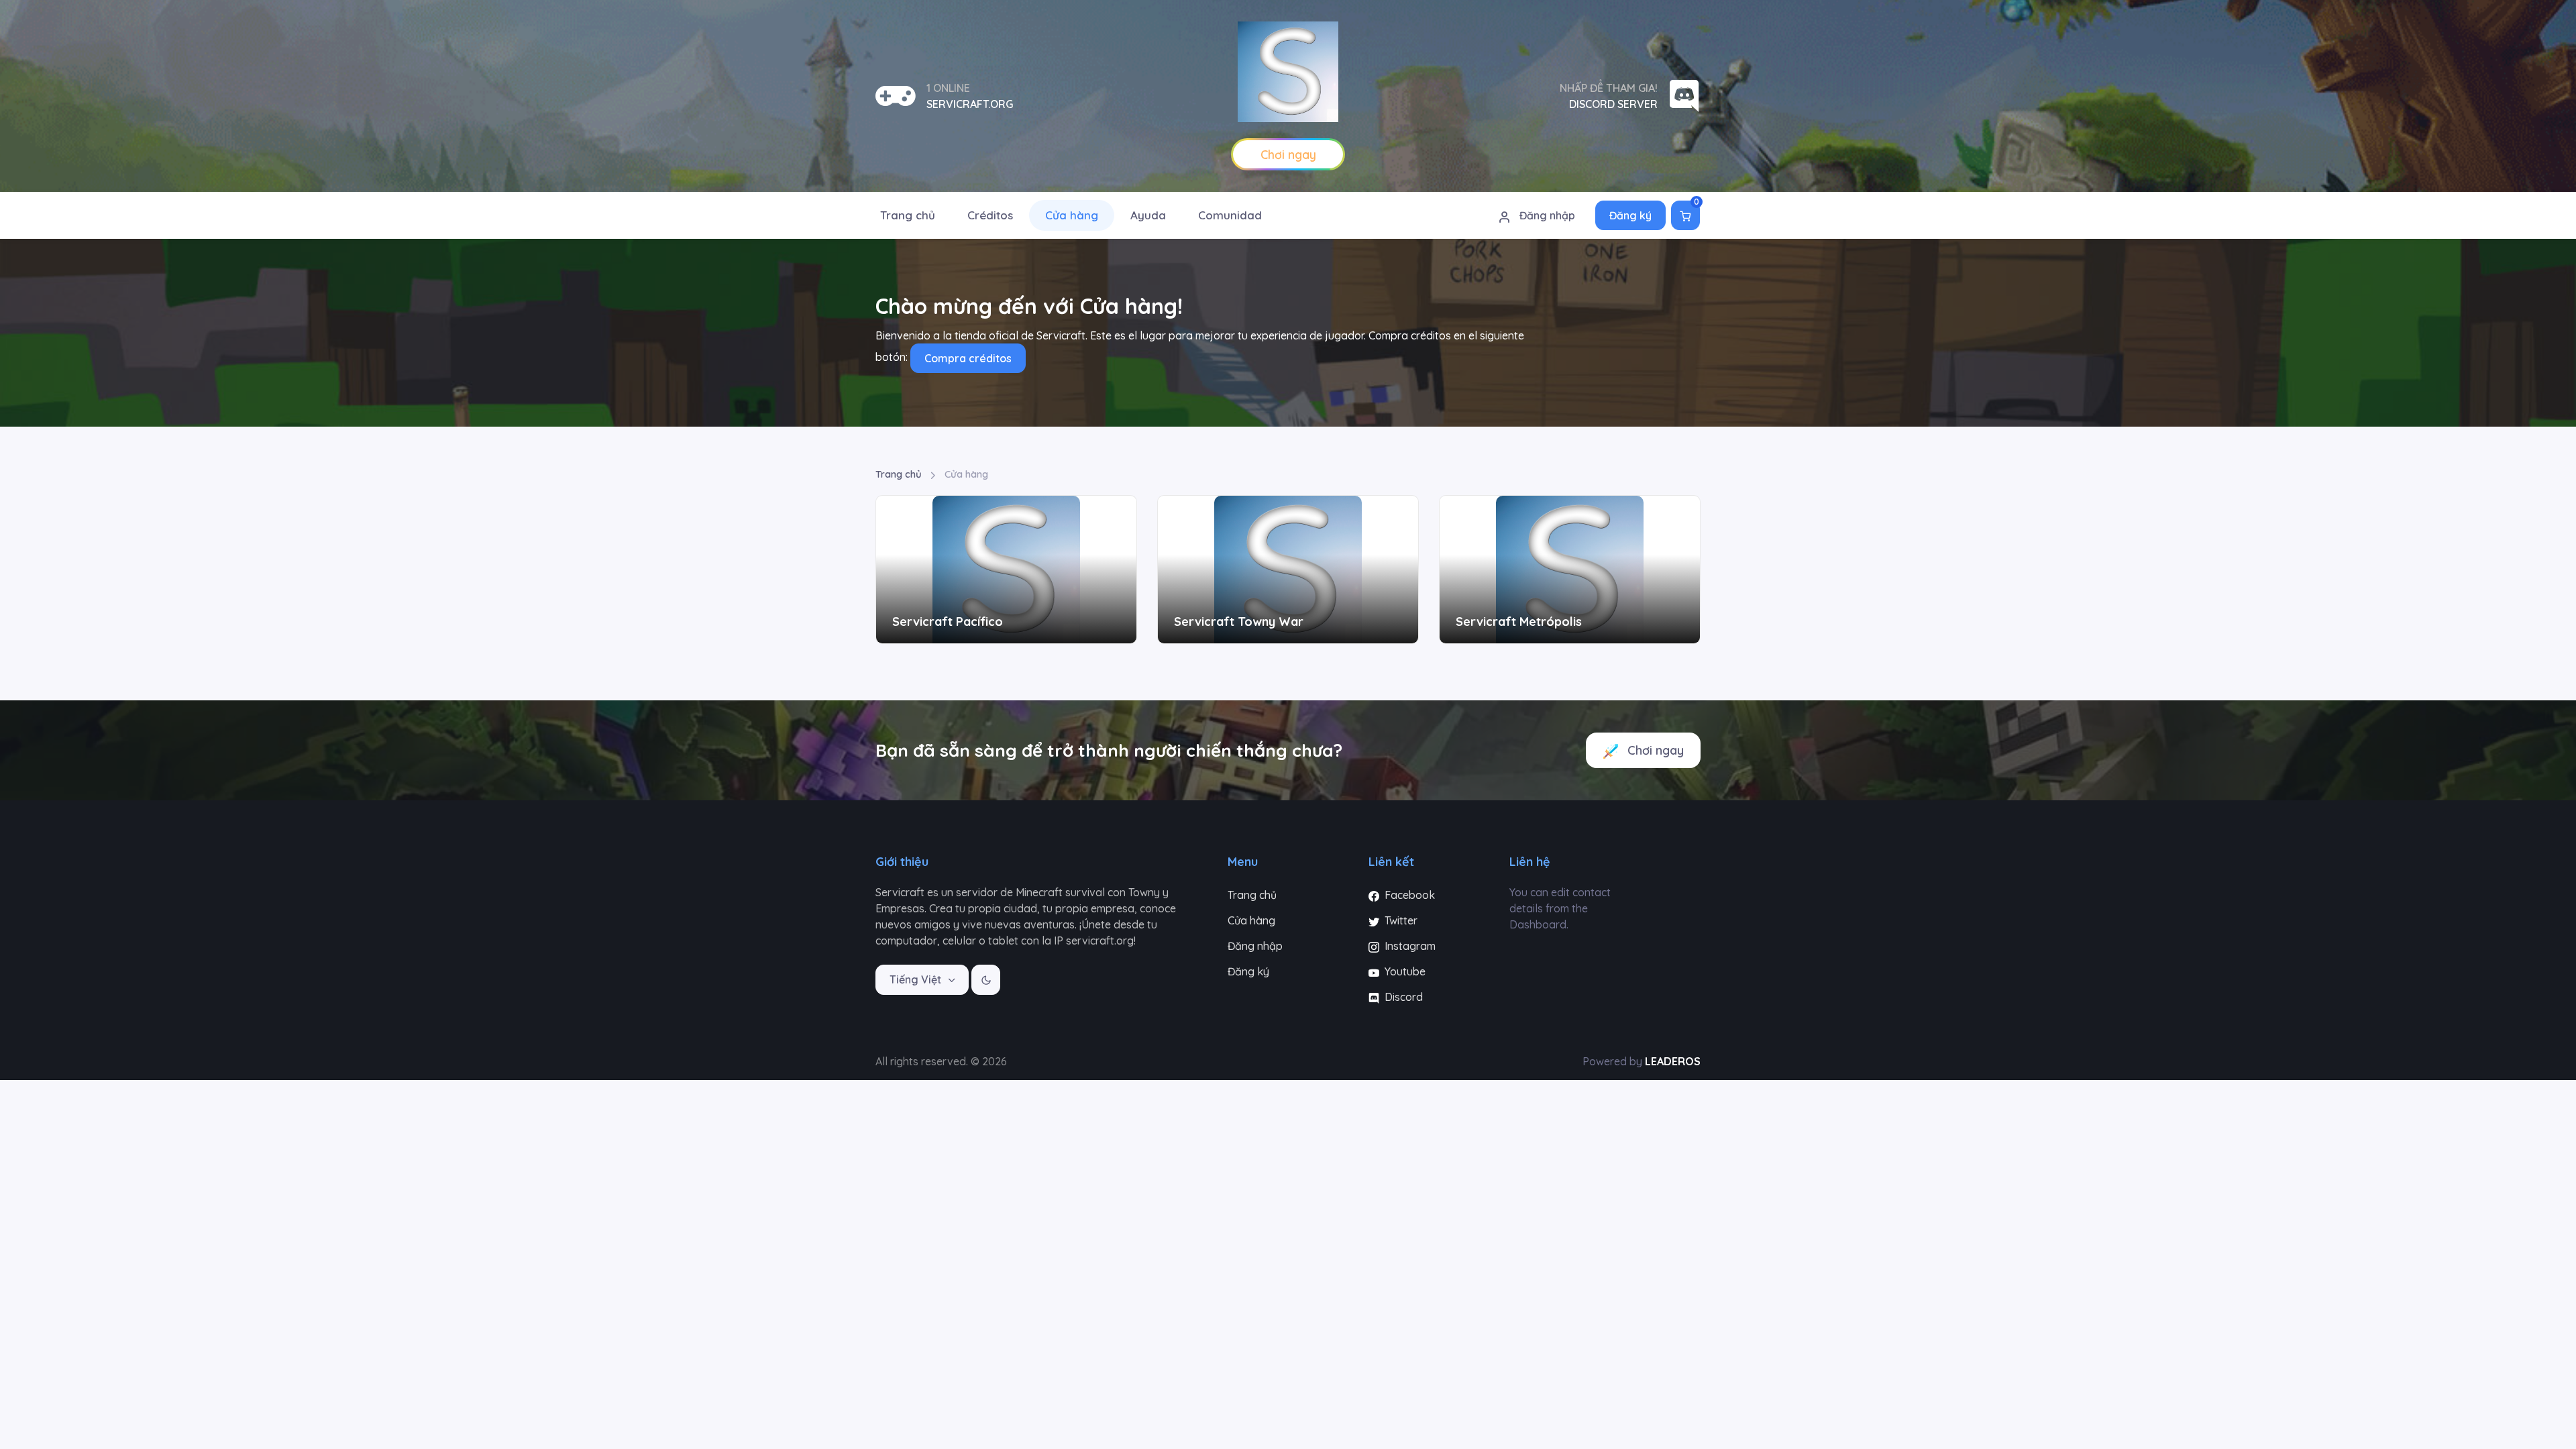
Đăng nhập (1546, 215)
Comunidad (1230, 215)
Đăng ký (1630, 215)
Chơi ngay (1654, 750)
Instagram (1409, 946)
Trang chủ (908, 215)
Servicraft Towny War (1239, 622)
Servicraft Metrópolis (1519, 622)
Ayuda (1148, 215)
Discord (1402, 997)
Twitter (1400, 920)
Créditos (990, 215)
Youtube (1404, 971)
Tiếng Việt (917, 979)
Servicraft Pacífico (948, 622)
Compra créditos (968, 358)
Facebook (1408, 895)
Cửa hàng (1072, 215)
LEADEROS (1673, 1061)
